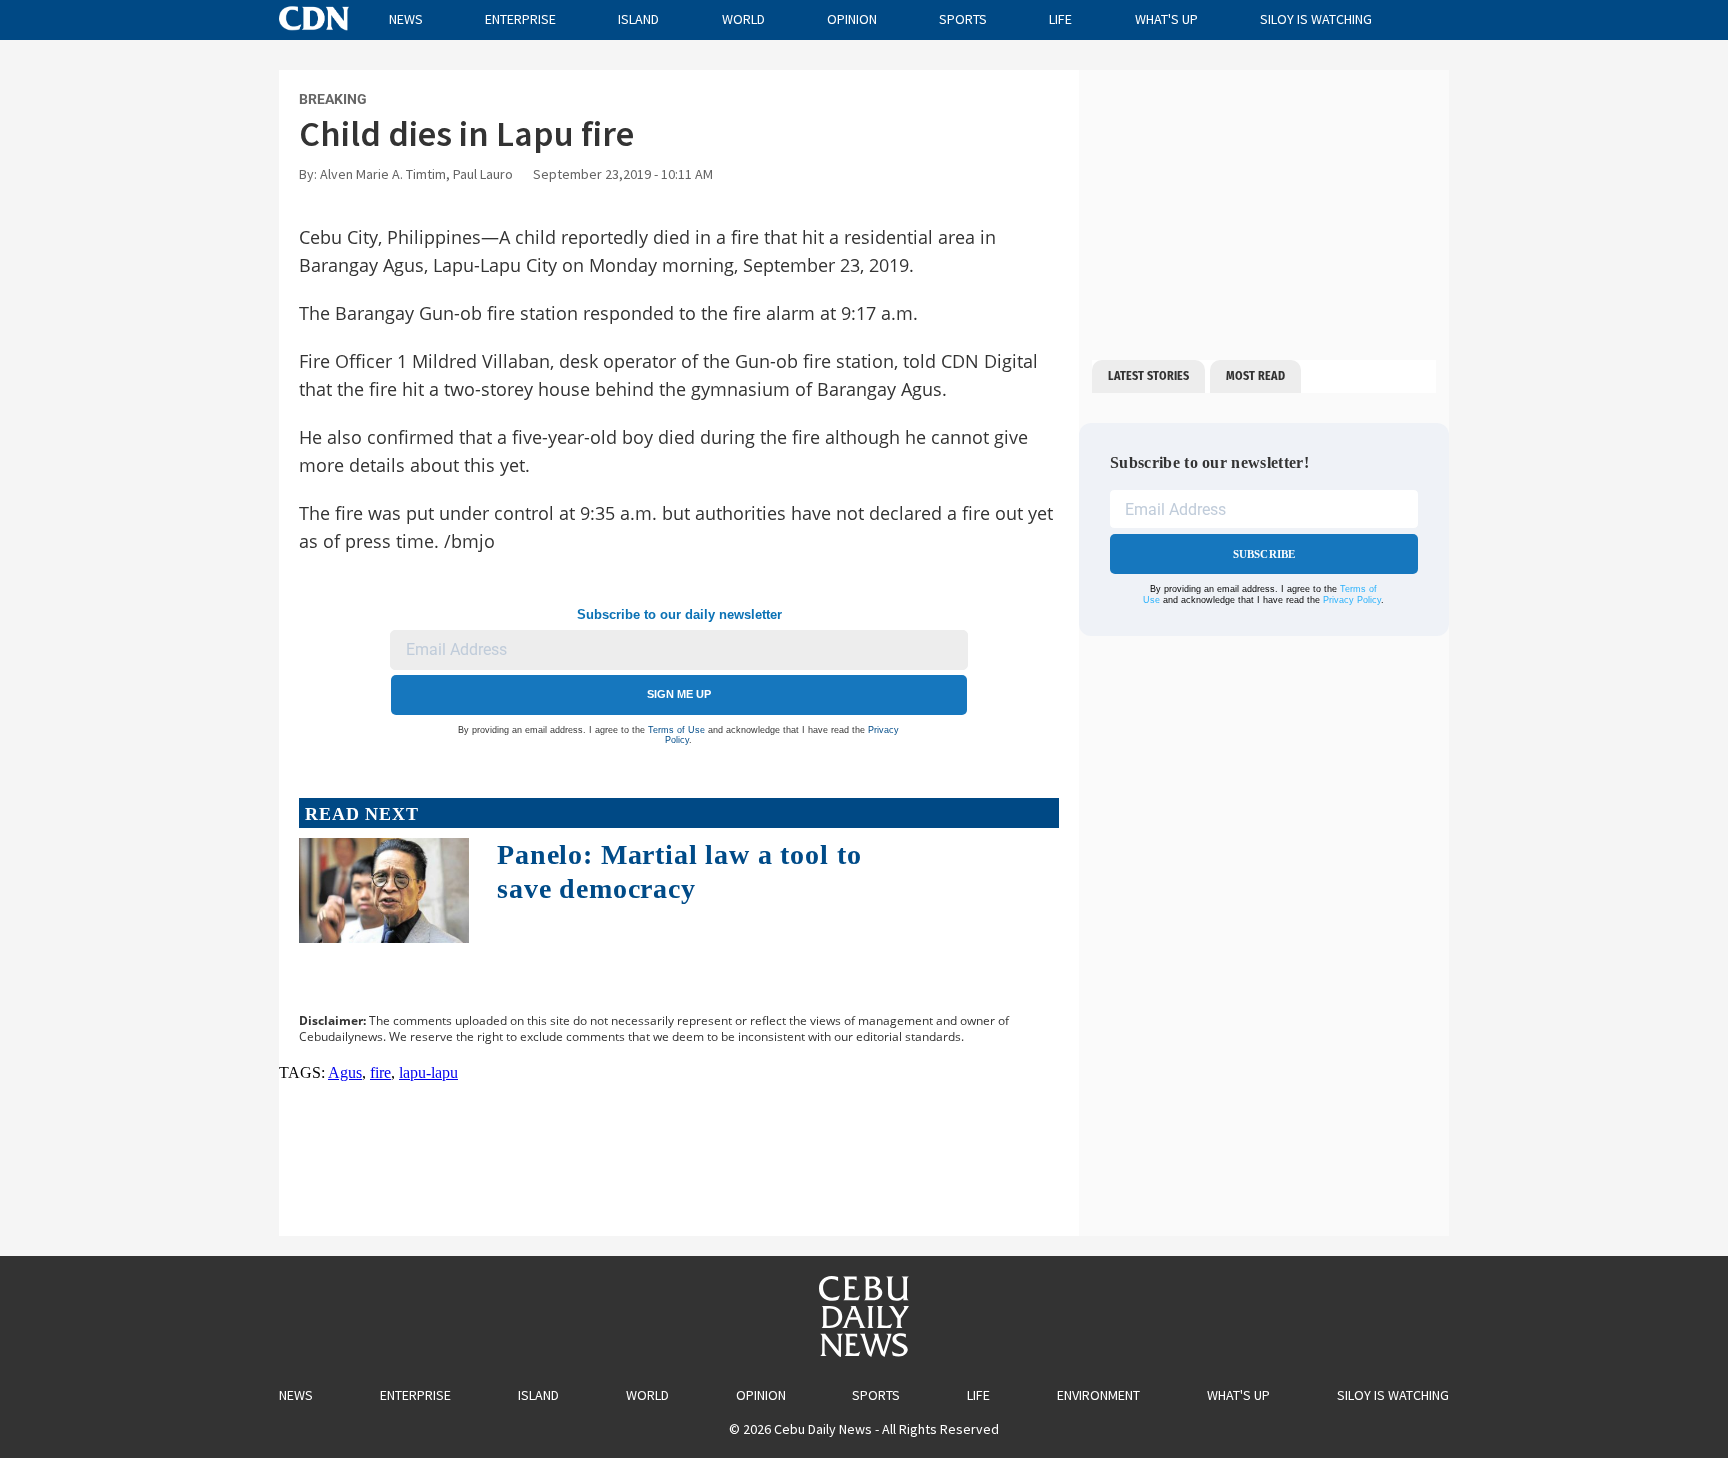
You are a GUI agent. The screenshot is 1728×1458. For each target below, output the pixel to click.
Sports (963, 19)
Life (1060, 19)
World (743, 19)
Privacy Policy (1352, 600)
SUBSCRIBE (1264, 554)
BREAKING (333, 99)
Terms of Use (676, 730)
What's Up (1166, 19)
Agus (345, 1072)
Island (638, 19)
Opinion (852, 19)
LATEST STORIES (1148, 376)
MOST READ (1255, 376)
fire (380, 1072)
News (406, 19)
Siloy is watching (1316, 19)
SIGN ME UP (679, 694)
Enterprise (520, 19)
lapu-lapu (428, 1072)
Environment (1098, 1395)
